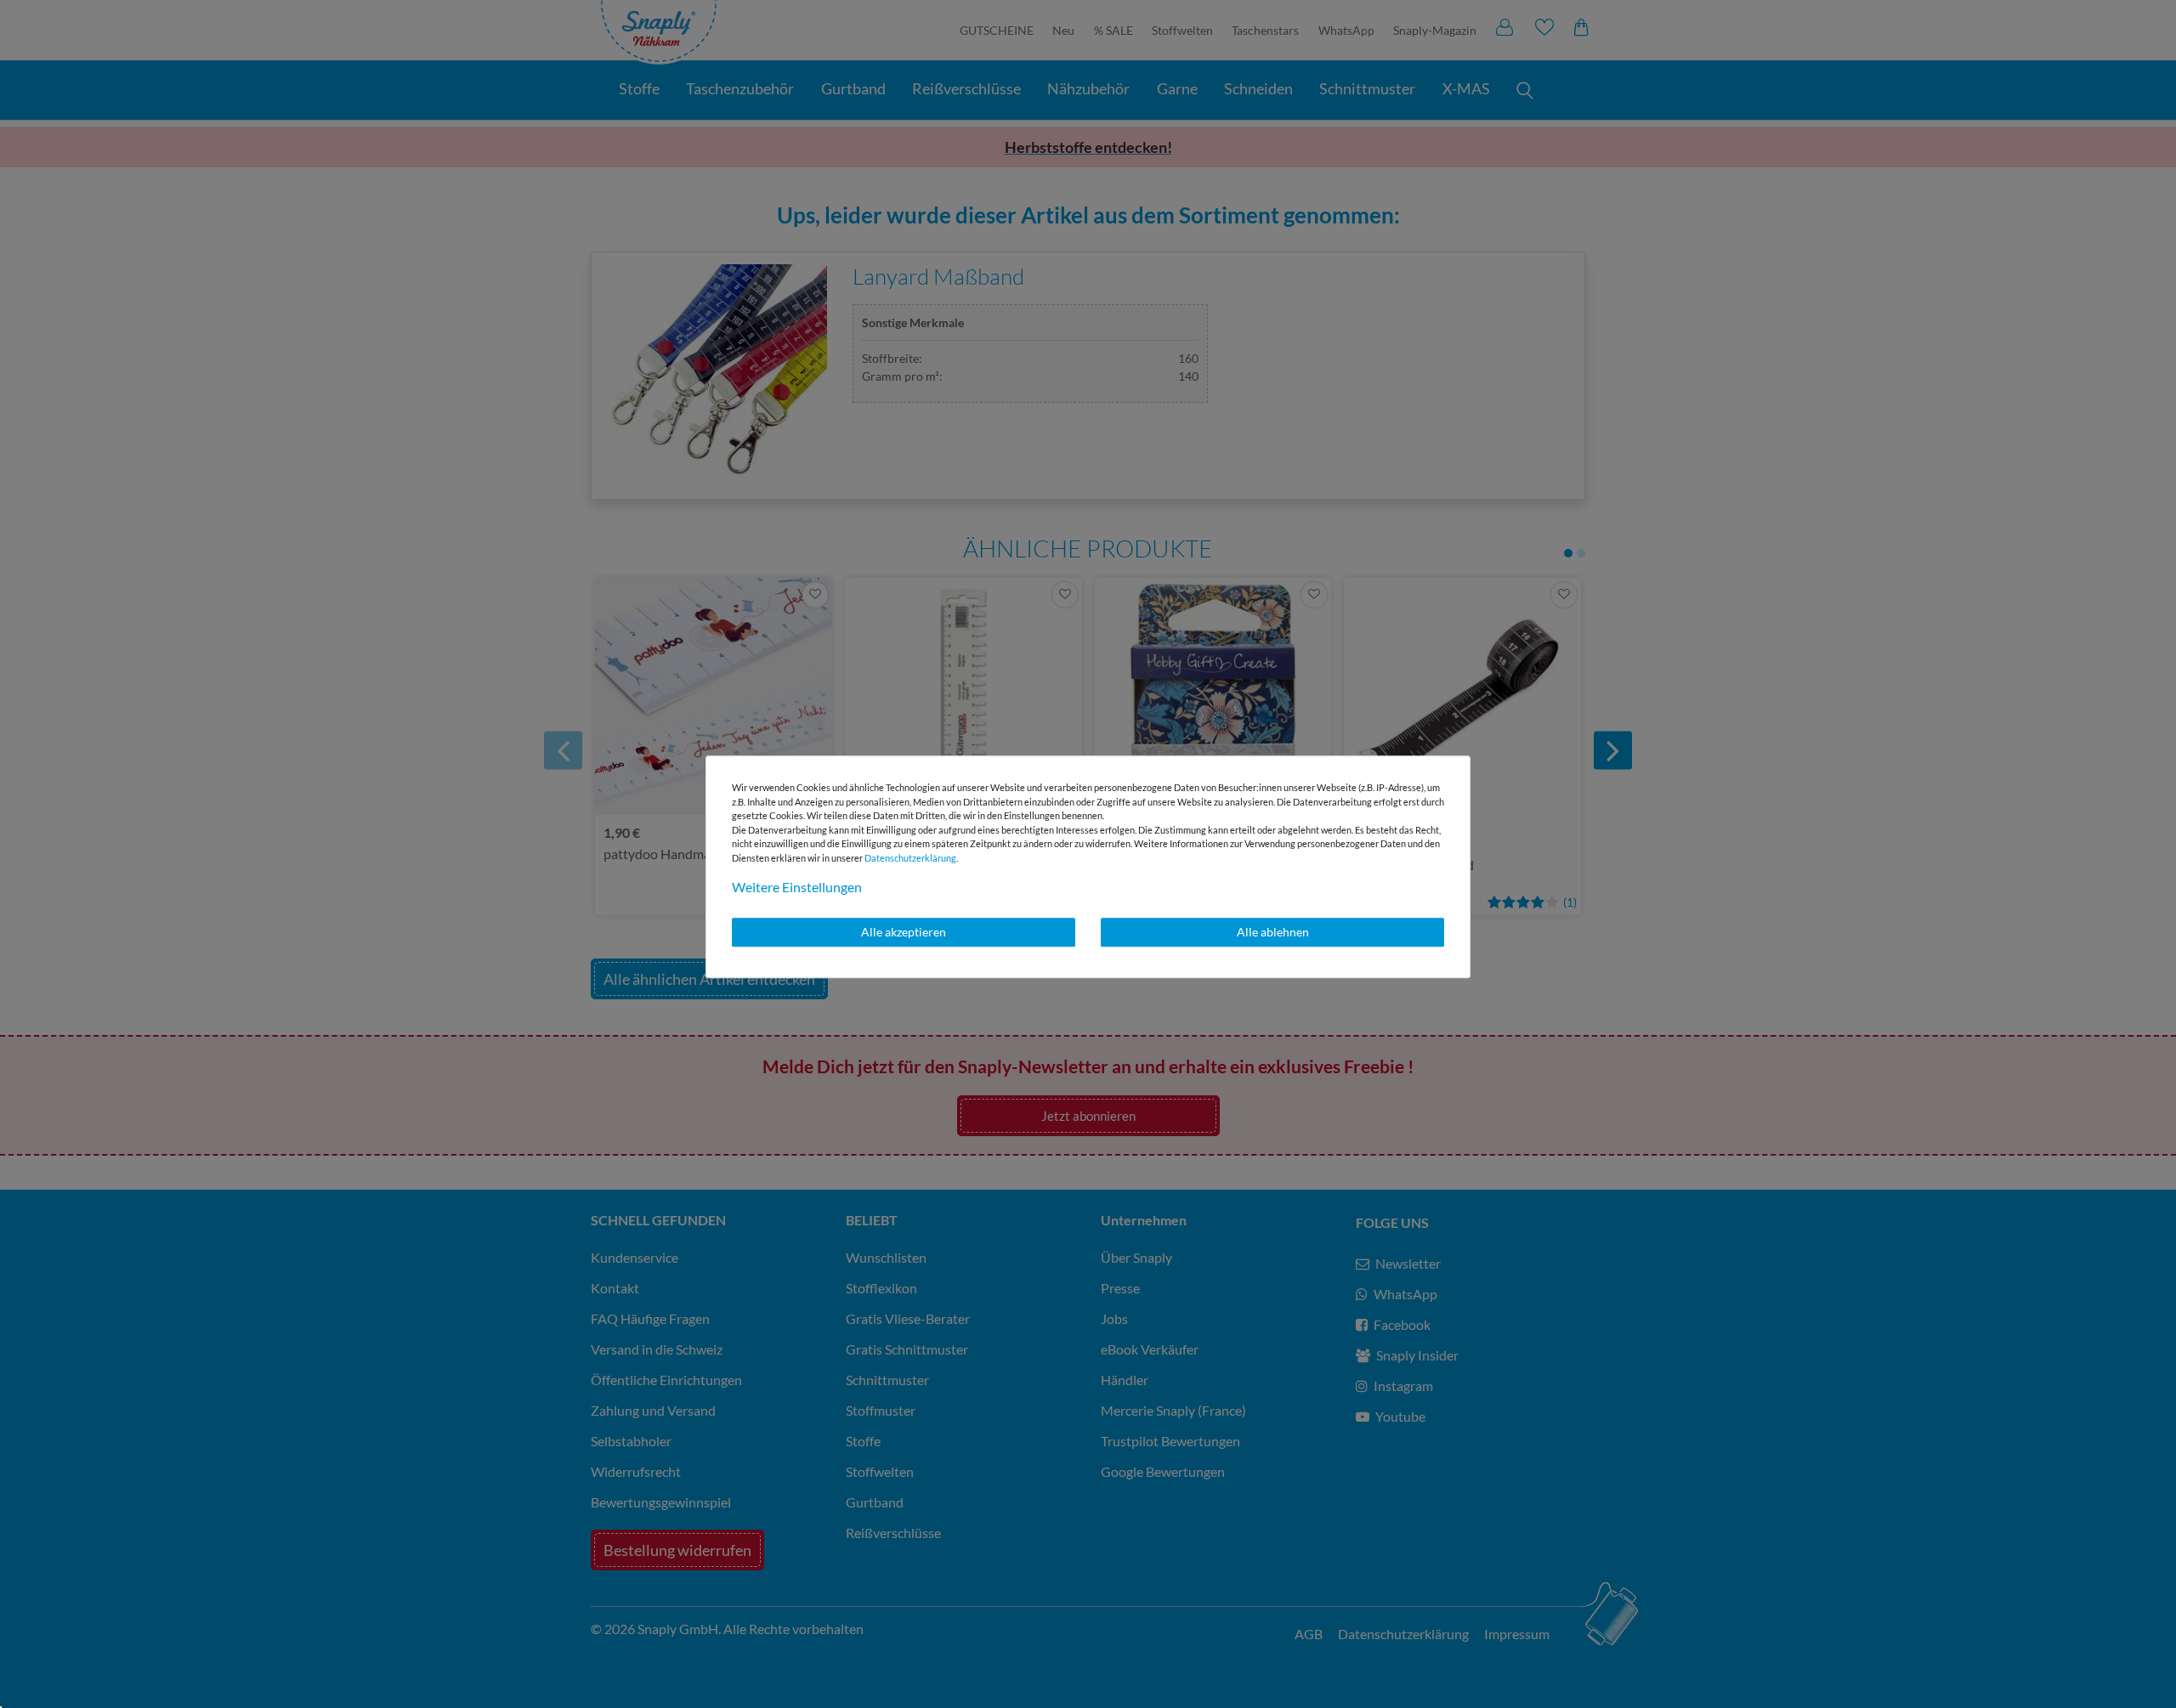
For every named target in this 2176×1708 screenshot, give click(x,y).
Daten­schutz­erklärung (910, 858)
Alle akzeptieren (904, 932)
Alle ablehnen (1273, 932)
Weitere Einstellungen (797, 887)
